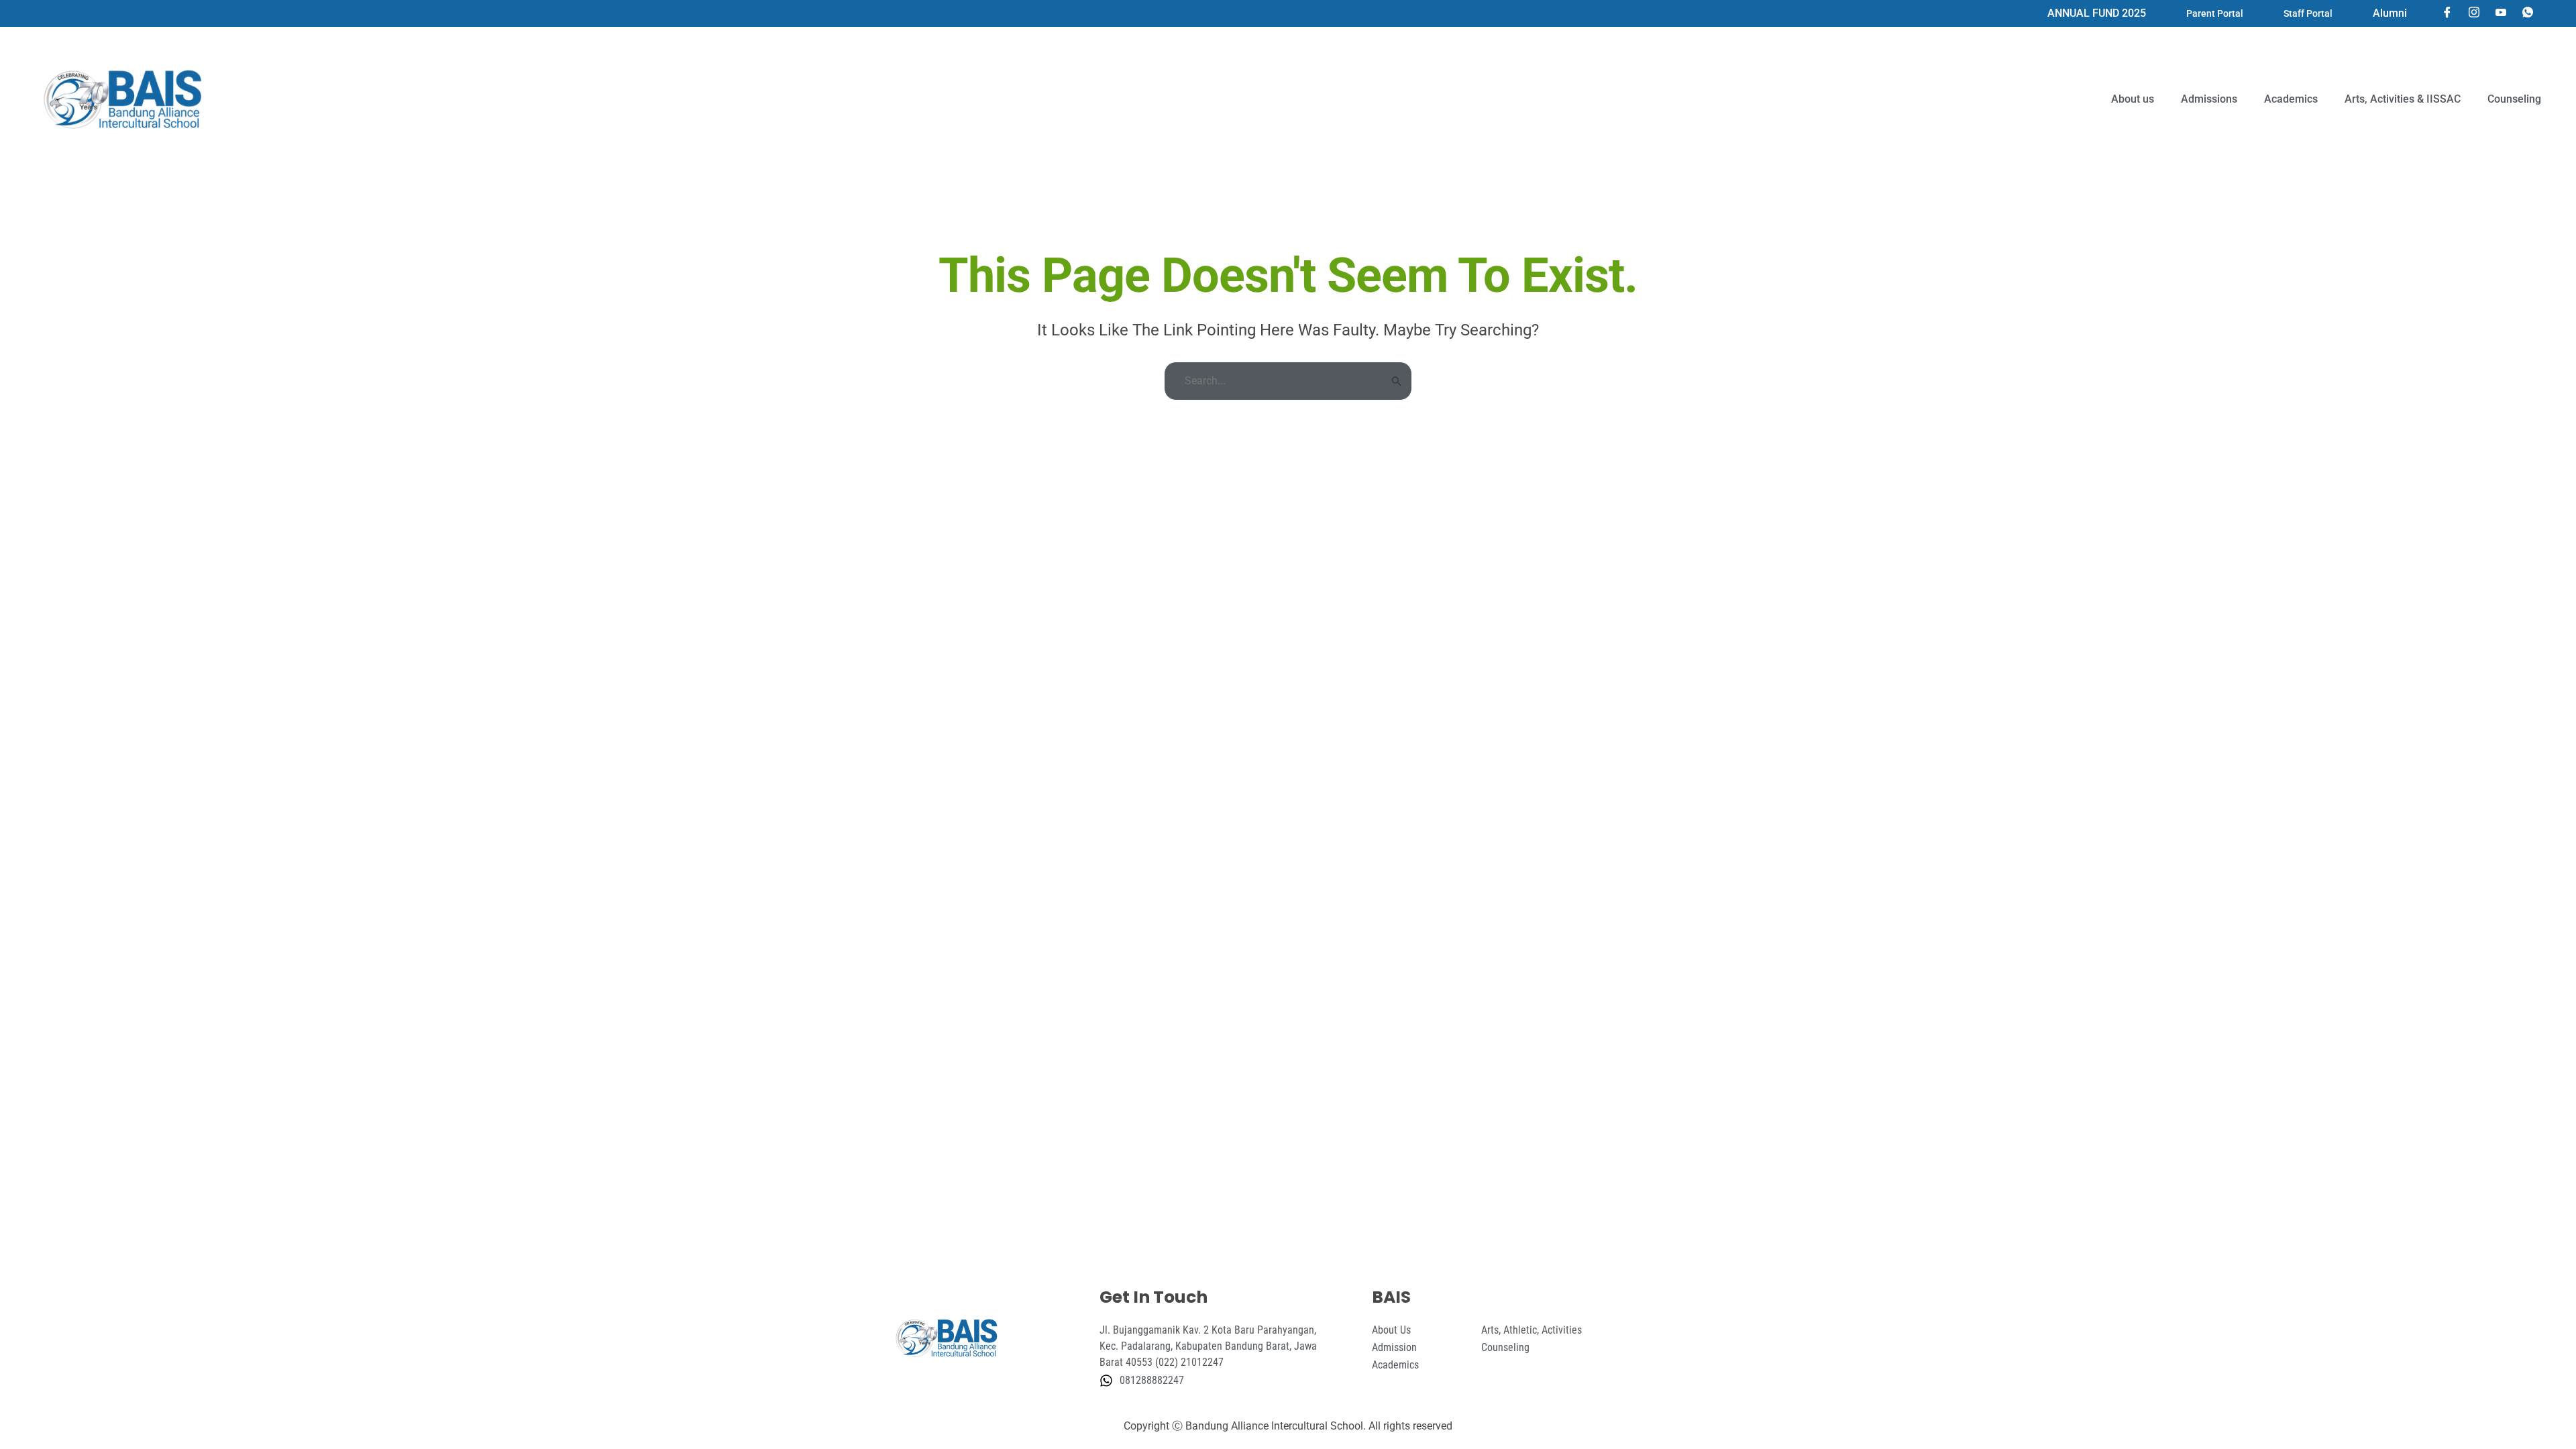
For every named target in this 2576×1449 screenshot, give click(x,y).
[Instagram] (2474, 13)
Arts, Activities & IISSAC (2403, 99)
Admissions (2209, 99)
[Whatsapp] (2528, 13)
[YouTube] (2501, 13)
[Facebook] (2447, 13)
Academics (2291, 99)
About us (2133, 99)
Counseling (2514, 99)
